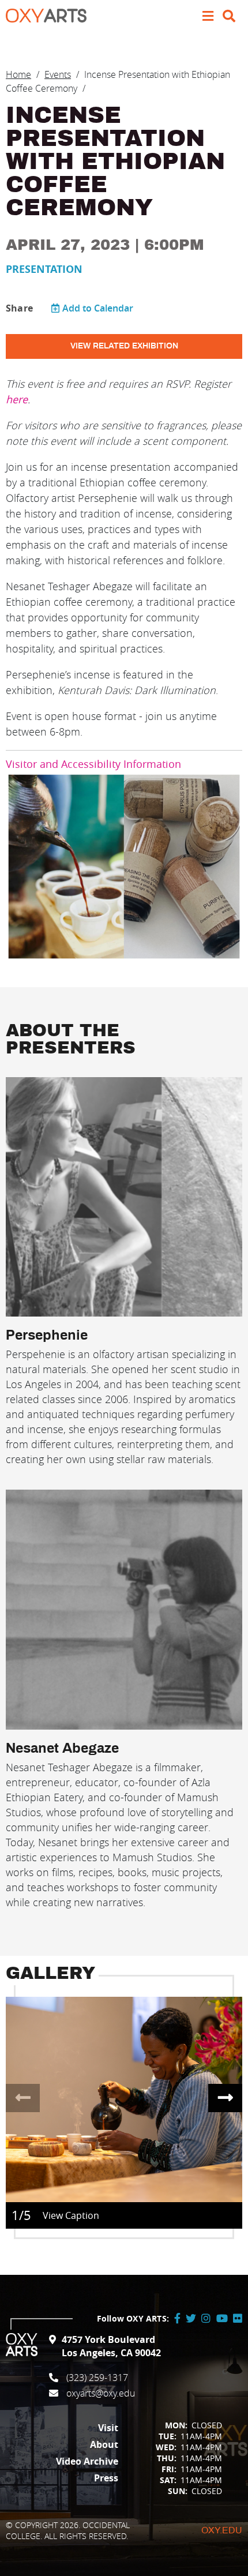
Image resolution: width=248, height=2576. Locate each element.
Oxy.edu (222, 2530)
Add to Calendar (98, 308)
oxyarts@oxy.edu (101, 2393)
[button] (225, 2098)
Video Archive (87, 2461)
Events (58, 74)
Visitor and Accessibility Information (93, 764)
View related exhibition (124, 346)
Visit (108, 2428)
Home (18, 74)
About (104, 2444)
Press (106, 2478)
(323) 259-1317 (97, 2378)
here (17, 399)
